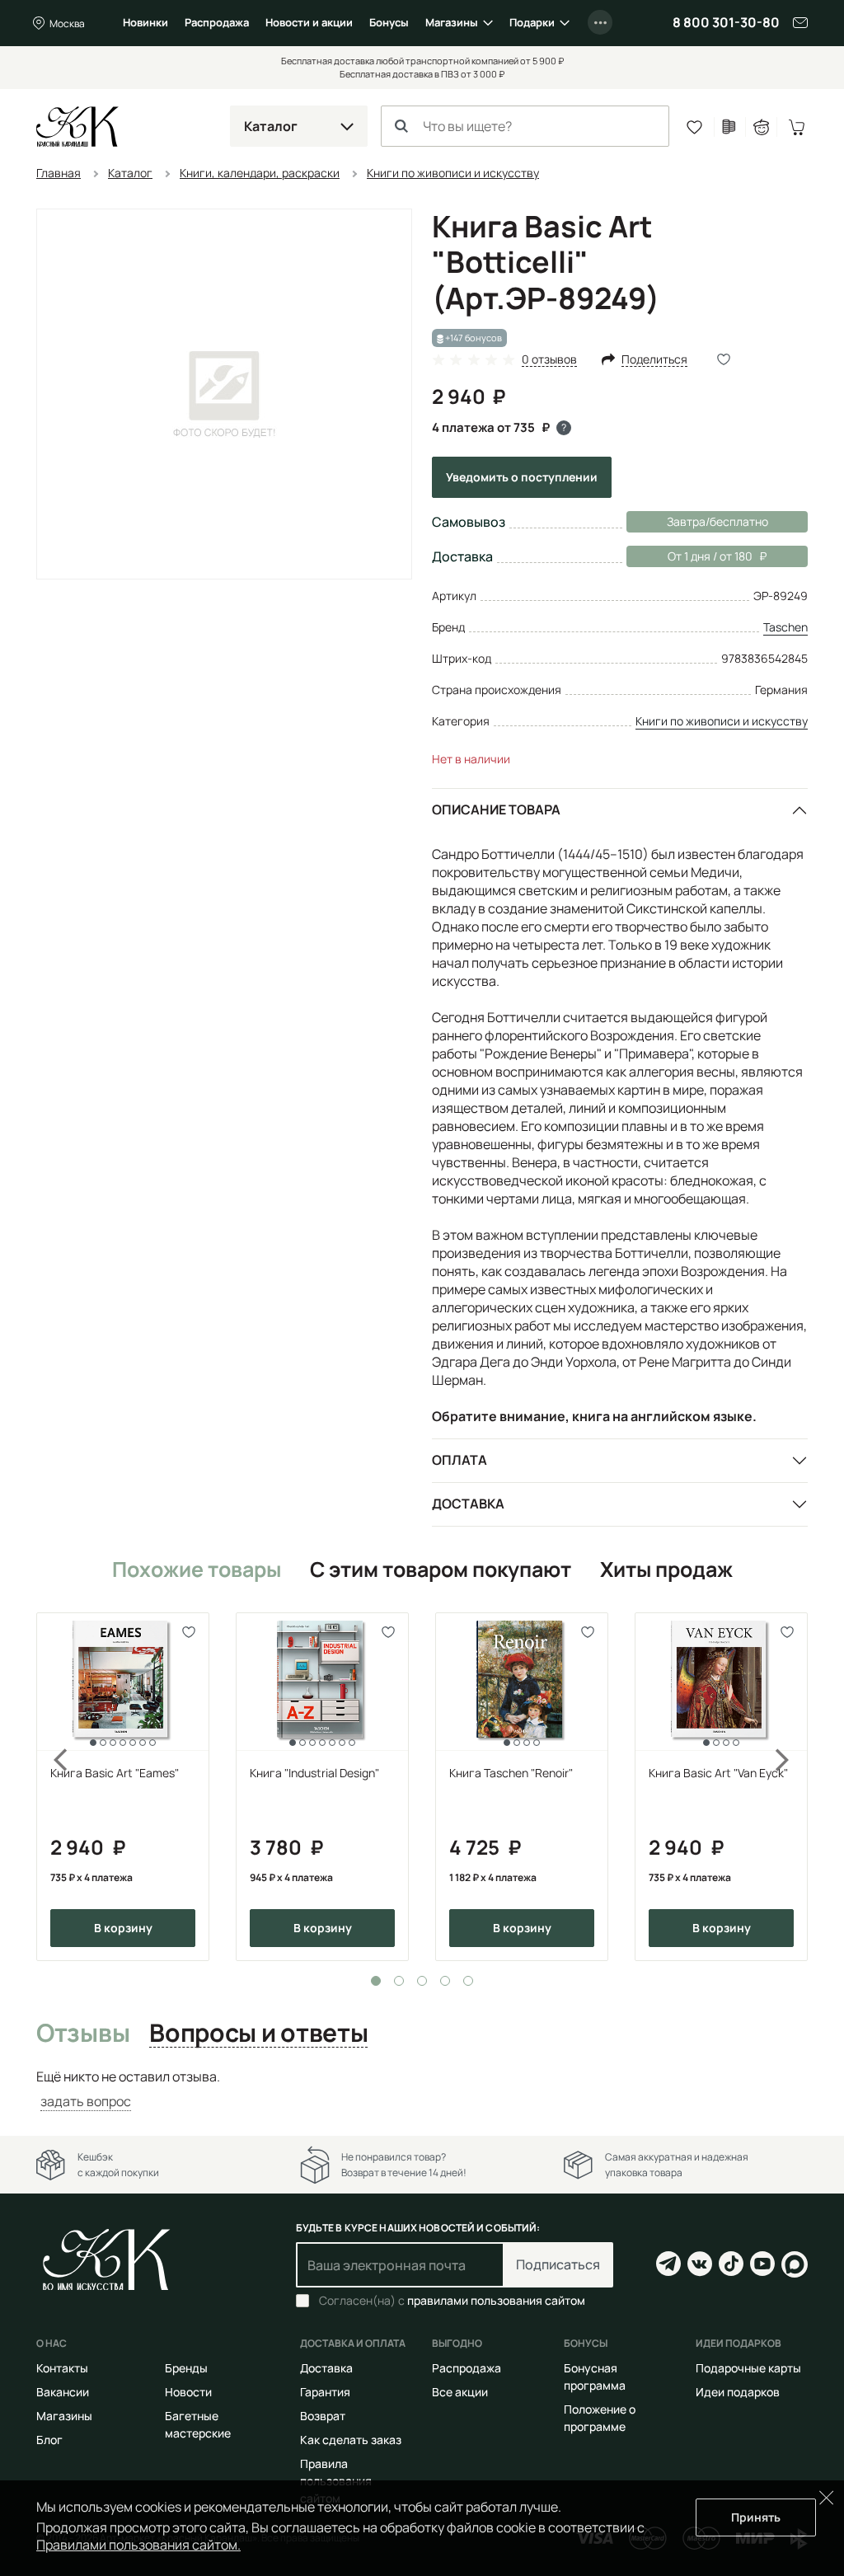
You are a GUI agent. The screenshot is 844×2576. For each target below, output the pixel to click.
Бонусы (389, 22)
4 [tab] (445, 1981)
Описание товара (496, 809)
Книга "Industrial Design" (314, 1773)
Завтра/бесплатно (717, 521)
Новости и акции (309, 22)
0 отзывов (549, 360)
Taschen (785, 627)
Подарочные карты (748, 2368)
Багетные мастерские (198, 2424)
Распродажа (217, 22)
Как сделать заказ (351, 2440)
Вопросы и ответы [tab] (258, 2034)
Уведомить (522, 477)
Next (793, 1787)
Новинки (145, 22)
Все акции (460, 2392)
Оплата (460, 1460)
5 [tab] (468, 1981)
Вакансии (63, 2392)
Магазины (452, 22)
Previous (51, 1787)
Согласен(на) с (452, 2301)
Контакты (62, 2368)
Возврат (323, 2416)
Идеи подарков (738, 2392)
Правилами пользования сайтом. (138, 2545)
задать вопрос (86, 2101)
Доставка (468, 1504)
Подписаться (558, 2264)
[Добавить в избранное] (189, 1633)
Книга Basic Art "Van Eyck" (718, 1773)
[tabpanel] (123, 1787)
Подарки (532, 22)
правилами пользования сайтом (496, 2300)
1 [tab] (376, 1981)
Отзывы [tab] (83, 2034)
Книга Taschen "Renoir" (511, 1773)
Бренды (186, 2368)
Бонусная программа (595, 2377)
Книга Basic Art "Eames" (115, 1773)
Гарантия (325, 2392)
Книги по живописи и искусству (722, 721)
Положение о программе (600, 2418)
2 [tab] (399, 1981)
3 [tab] (422, 1981)
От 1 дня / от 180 (689, 556)
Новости (188, 2392)
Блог (49, 2440)
